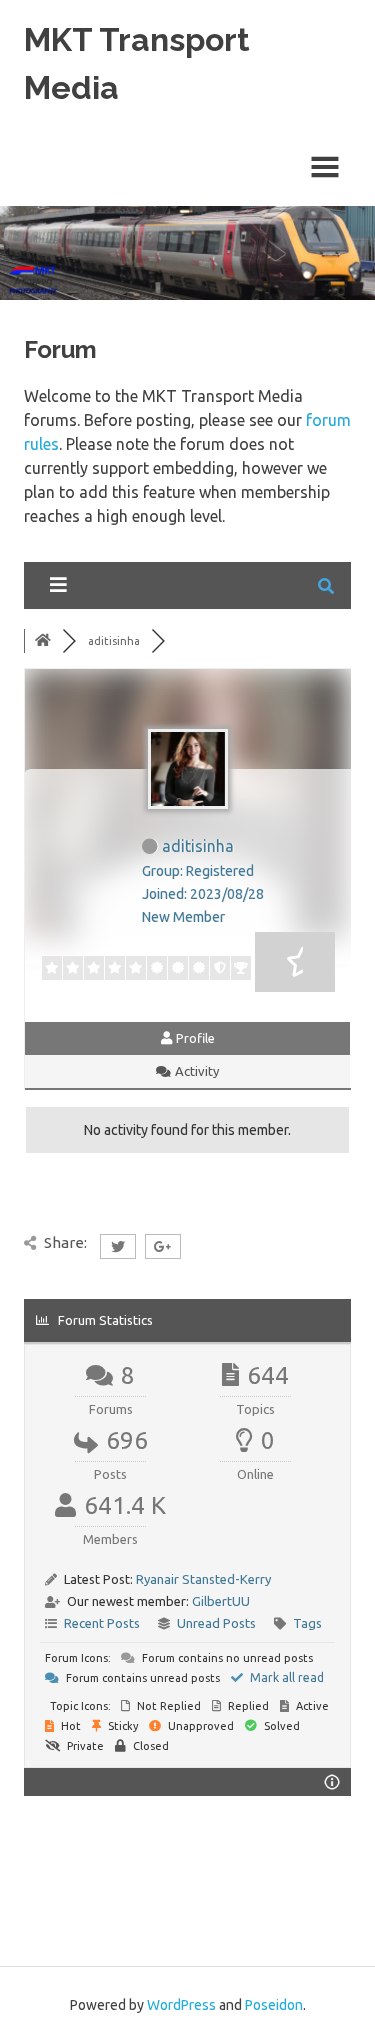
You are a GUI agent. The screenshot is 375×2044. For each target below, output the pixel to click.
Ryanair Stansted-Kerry (203, 1579)
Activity (195, 1071)
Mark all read (285, 1677)
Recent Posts (102, 1623)
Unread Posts (216, 1623)
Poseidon (274, 2005)
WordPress (181, 2005)
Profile (194, 1038)
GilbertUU (221, 1601)
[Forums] (43, 641)
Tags (307, 1623)
